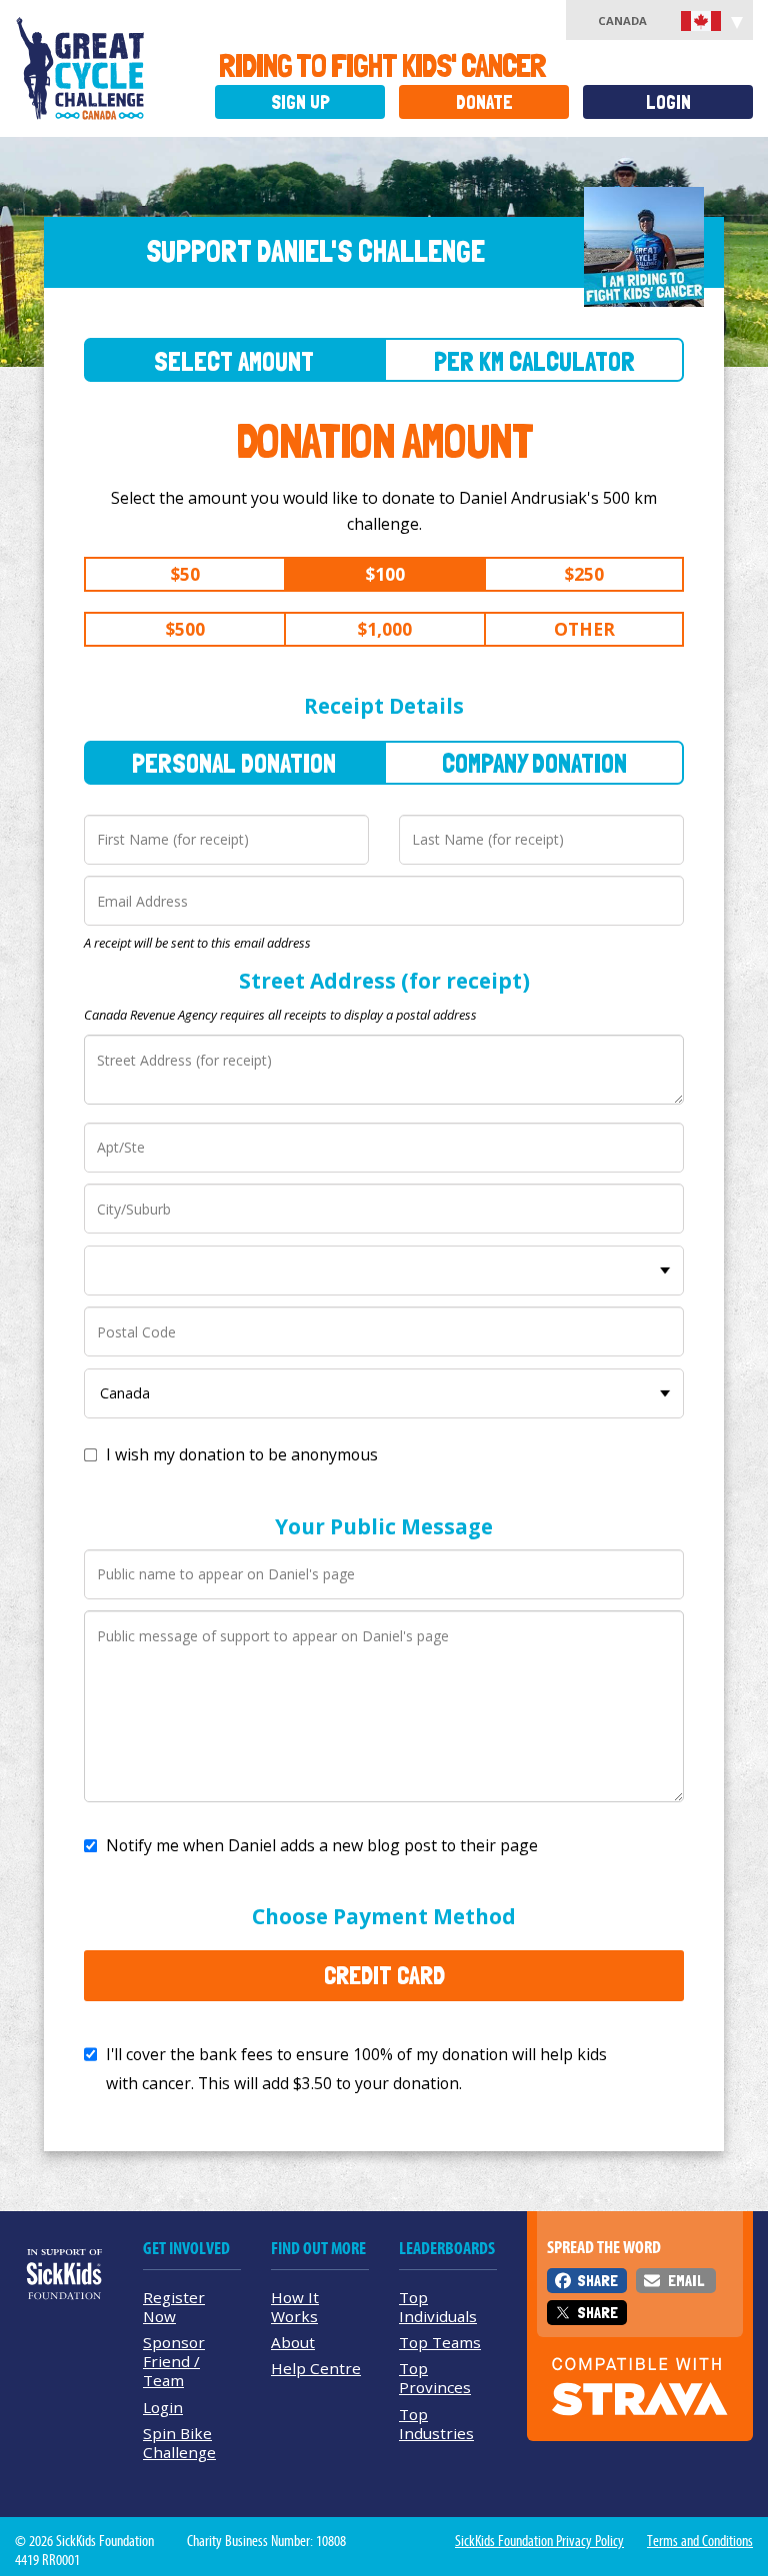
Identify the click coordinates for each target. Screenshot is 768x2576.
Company (534, 763)
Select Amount (234, 361)
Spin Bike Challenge (179, 2443)
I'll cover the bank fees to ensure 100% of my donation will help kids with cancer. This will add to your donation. (356, 2069)
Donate (484, 102)
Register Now (174, 2307)
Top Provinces (435, 2378)
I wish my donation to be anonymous (242, 1454)
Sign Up (300, 102)
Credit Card (384, 1975)
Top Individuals (438, 2307)
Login (668, 102)
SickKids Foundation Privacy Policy (539, 2541)
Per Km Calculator (534, 361)
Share (597, 2281)
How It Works (295, 2307)
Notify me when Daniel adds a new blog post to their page (322, 1845)
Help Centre (316, 2368)
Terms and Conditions (700, 2541)
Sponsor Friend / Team (174, 2361)
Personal (234, 763)
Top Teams (440, 2342)
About (293, 2342)
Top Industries (436, 2424)
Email (686, 2281)
